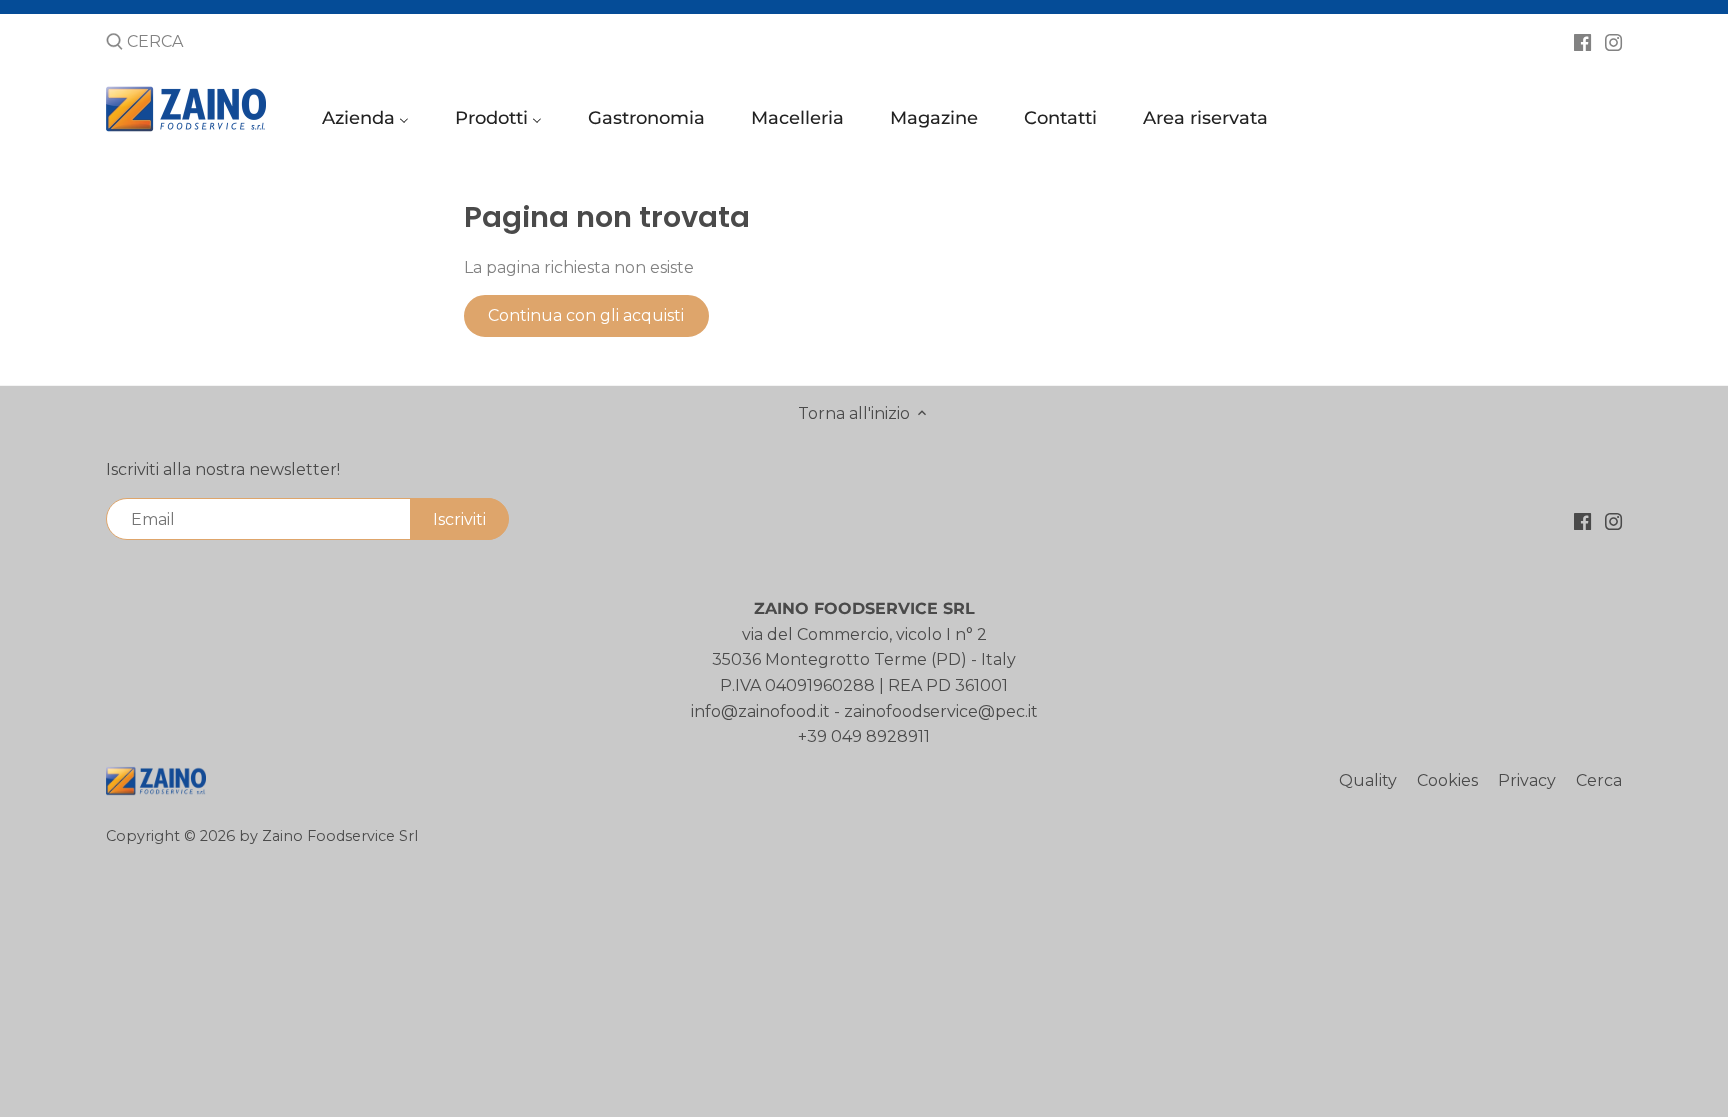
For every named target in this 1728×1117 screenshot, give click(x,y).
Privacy (1527, 780)
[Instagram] (1613, 41)
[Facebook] (1582, 41)
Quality (1368, 780)
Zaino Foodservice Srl (340, 836)
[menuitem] (368, 122)
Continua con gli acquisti (586, 315)
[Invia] (114, 43)
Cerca (1599, 780)
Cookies (1447, 780)
